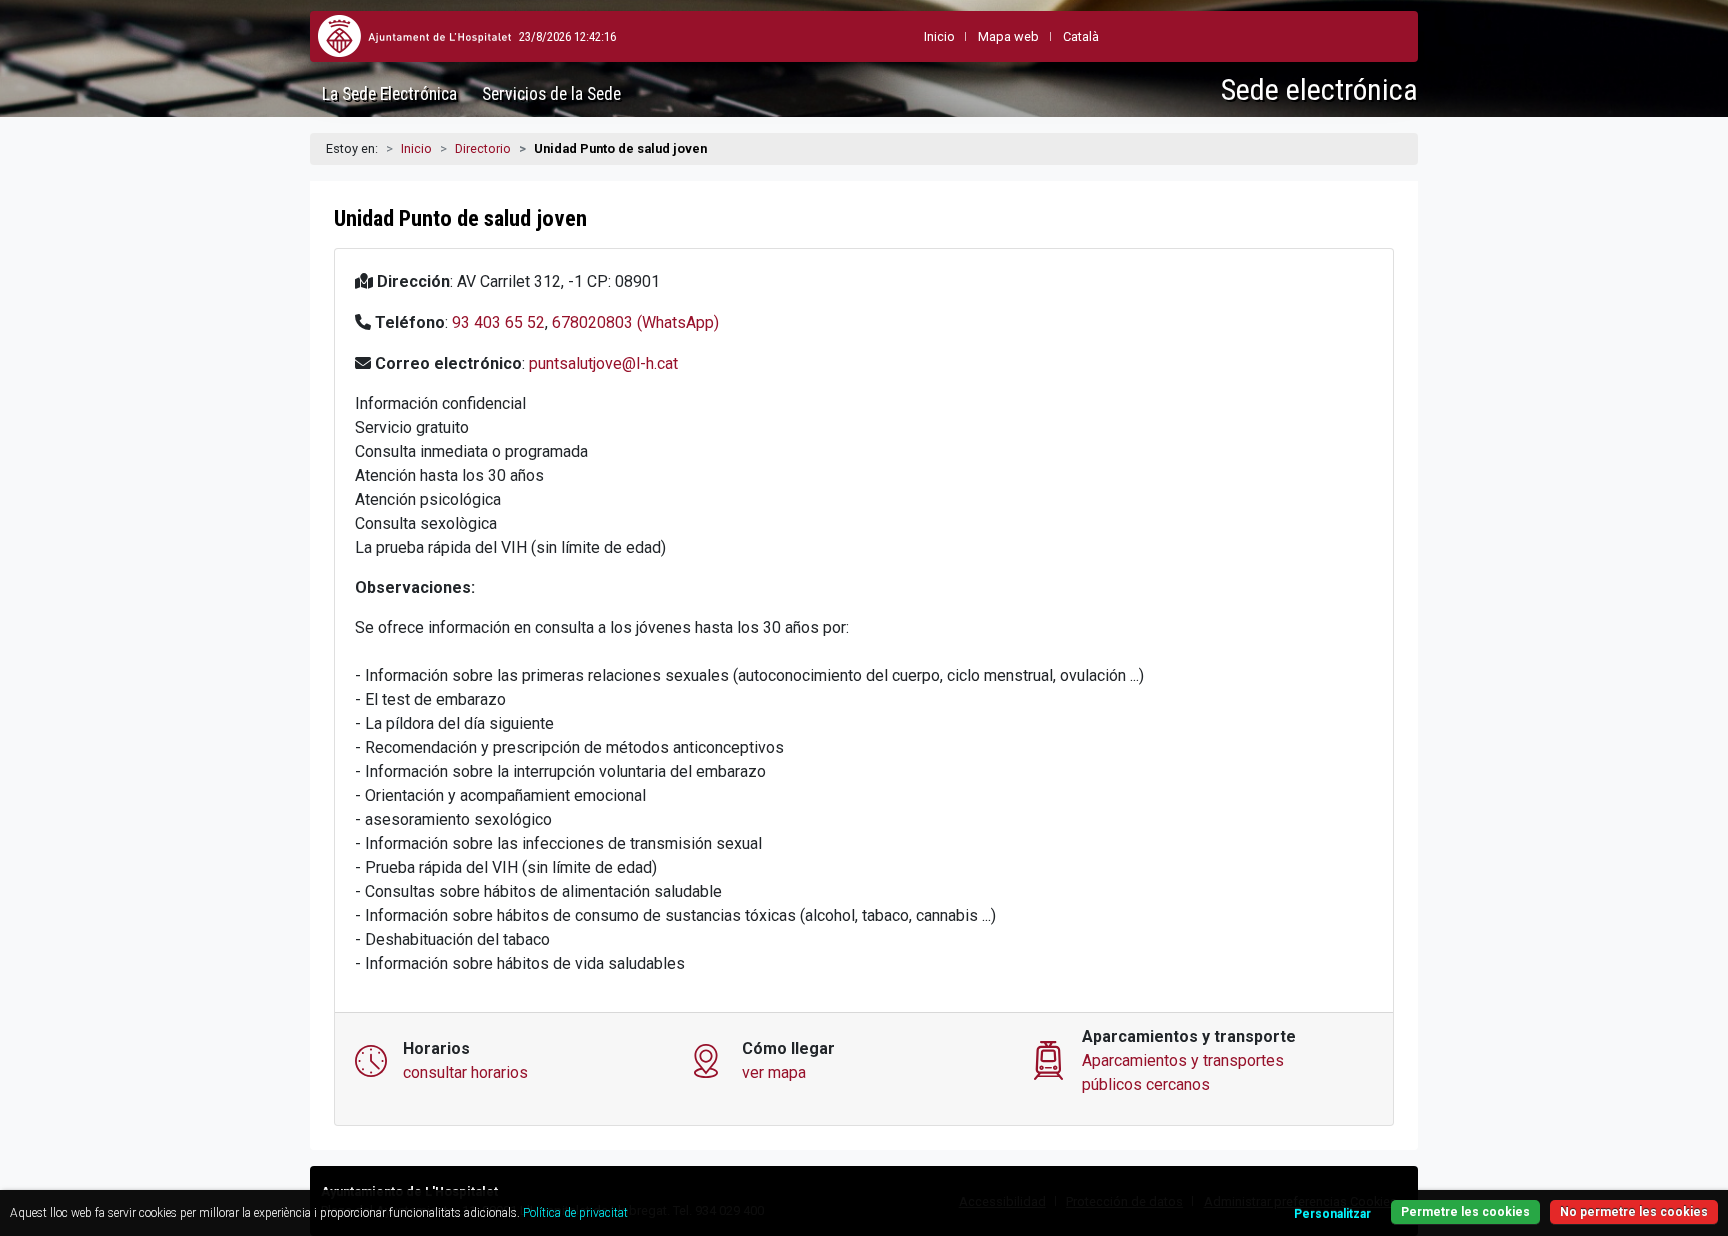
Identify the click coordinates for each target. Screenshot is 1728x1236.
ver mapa (774, 1072)
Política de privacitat (575, 1213)
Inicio (416, 148)
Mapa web (1008, 36)
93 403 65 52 (498, 322)
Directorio (483, 148)
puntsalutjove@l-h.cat (603, 363)
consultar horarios (465, 1072)
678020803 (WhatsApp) (635, 322)
